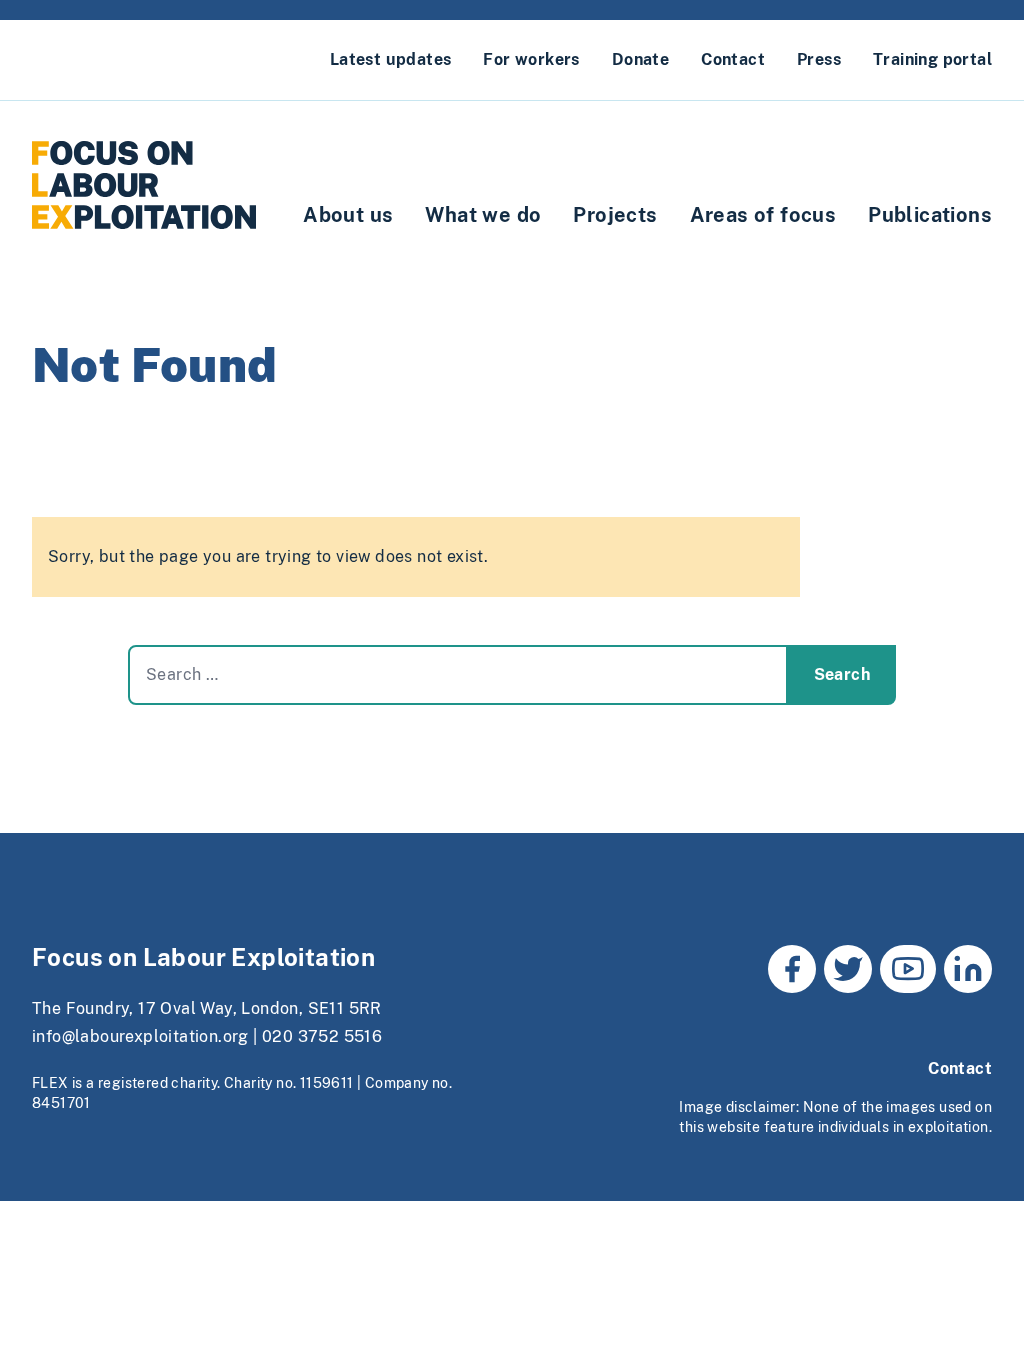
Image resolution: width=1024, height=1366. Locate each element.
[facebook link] (792, 969)
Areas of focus (763, 215)
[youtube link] (908, 969)
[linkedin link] (968, 969)
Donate (640, 59)
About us (348, 215)
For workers (531, 59)
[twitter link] (848, 969)
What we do (483, 215)
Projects (615, 215)
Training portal (932, 59)
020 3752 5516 (322, 1036)
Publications (930, 215)
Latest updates (391, 59)
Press (819, 59)
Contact (733, 59)
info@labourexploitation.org (140, 1036)
